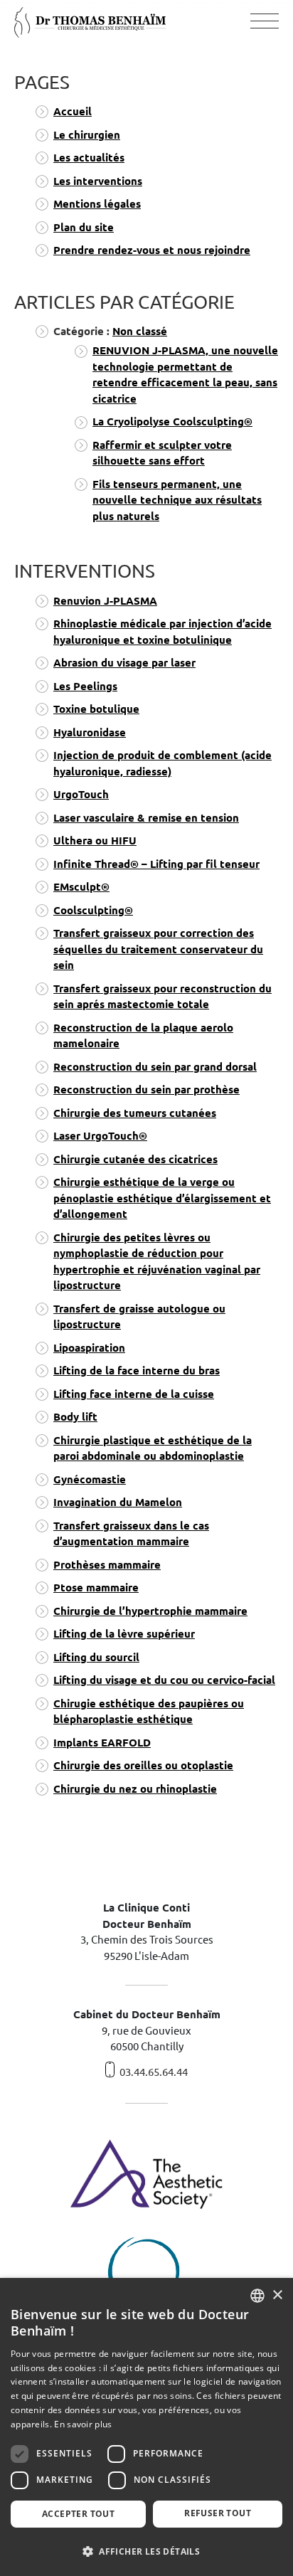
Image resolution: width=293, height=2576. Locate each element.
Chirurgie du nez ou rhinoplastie (135, 1789)
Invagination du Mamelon (118, 1502)
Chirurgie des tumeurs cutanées (135, 1113)
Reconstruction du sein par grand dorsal (155, 1067)
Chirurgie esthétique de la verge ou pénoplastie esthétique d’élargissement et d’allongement (162, 1198)
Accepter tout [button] (78, 2514)
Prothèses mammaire (107, 1565)
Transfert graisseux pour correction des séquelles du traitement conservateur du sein (158, 949)
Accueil (73, 111)
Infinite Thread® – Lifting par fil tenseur (156, 864)
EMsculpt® (81, 887)
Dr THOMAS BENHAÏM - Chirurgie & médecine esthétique (90, 22)
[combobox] (257, 2296)
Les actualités (89, 158)
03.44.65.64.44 (154, 2072)
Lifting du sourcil (96, 1657)
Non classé (140, 331)
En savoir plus (83, 2424)
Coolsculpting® (93, 910)
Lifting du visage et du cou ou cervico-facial (164, 1680)
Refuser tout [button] (218, 2513)
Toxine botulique (96, 709)
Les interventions (98, 181)
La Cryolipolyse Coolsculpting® (172, 422)
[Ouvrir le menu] (265, 22)
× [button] (277, 2295)
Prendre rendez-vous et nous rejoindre (152, 250)
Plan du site (84, 227)
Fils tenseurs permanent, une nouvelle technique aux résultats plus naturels (177, 500)
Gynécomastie (90, 1479)
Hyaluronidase (90, 732)
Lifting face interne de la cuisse (134, 1394)
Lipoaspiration (89, 1348)
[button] (146, 2551)
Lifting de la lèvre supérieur (124, 1634)
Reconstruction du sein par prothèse (146, 1090)
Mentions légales (97, 204)
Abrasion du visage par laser (124, 663)
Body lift (75, 1417)
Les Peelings (85, 686)
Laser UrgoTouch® (100, 1136)
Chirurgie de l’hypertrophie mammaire (150, 1611)
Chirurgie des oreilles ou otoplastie (143, 1765)
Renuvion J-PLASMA (105, 601)
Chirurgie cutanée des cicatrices (135, 1159)
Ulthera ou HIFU (95, 841)
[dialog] (146, 2427)
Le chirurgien (87, 135)
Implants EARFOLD (102, 1743)
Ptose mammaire (96, 1588)
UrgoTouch (81, 794)
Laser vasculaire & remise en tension (146, 818)
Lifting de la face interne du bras (137, 1371)
